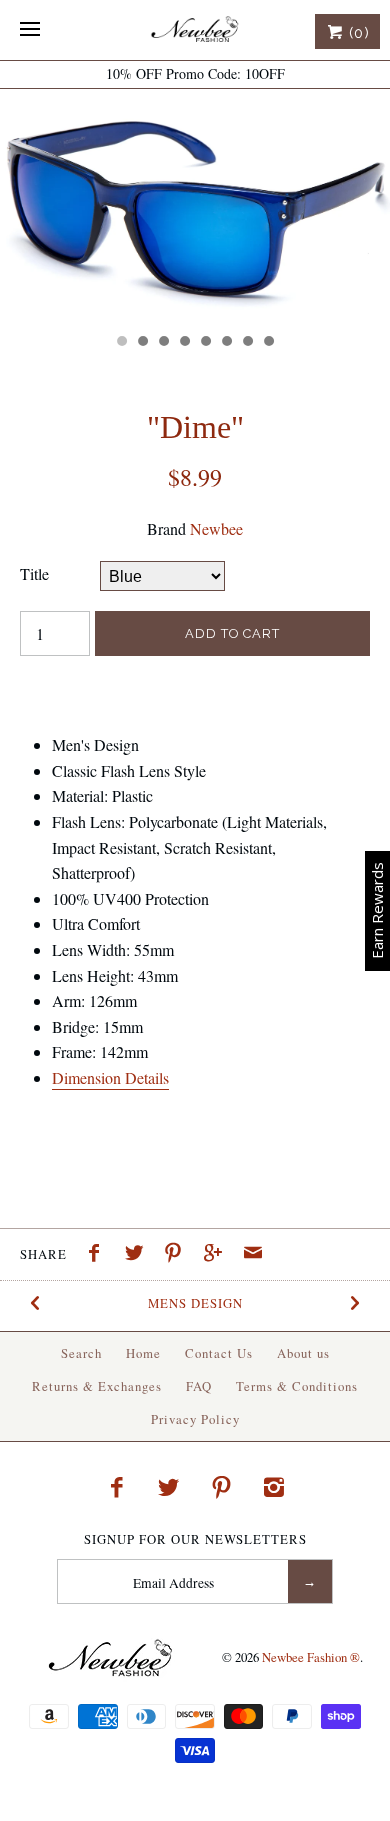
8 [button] (268, 343)
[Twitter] (169, 1487)
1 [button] (121, 343)
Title (34, 573)
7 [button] (247, 343)
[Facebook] (116, 1487)
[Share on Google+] (218, 1255)
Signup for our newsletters (195, 1539)
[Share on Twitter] (139, 1255)
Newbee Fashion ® (311, 1657)
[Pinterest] (222, 1487)
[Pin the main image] (178, 1255)
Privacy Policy (195, 1419)
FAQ (199, 1386)
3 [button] (163, 343)
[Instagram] (274, 1487)
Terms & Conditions (297, 1386)
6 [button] (226, 343)
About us (303, 1353)
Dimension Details (110, 1077)
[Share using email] (253, 1255)
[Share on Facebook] (99, 1255)
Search (81, 1353)
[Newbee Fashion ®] (195, 30)
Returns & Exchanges (97, 1386)
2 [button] (142, 343)
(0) (357, 33)
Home (143, 1353)
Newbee (216, 528)
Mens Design (195, 1303)
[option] (195, 206)
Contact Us (219, 1353)
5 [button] (205, 343)
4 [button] (184, 343)
